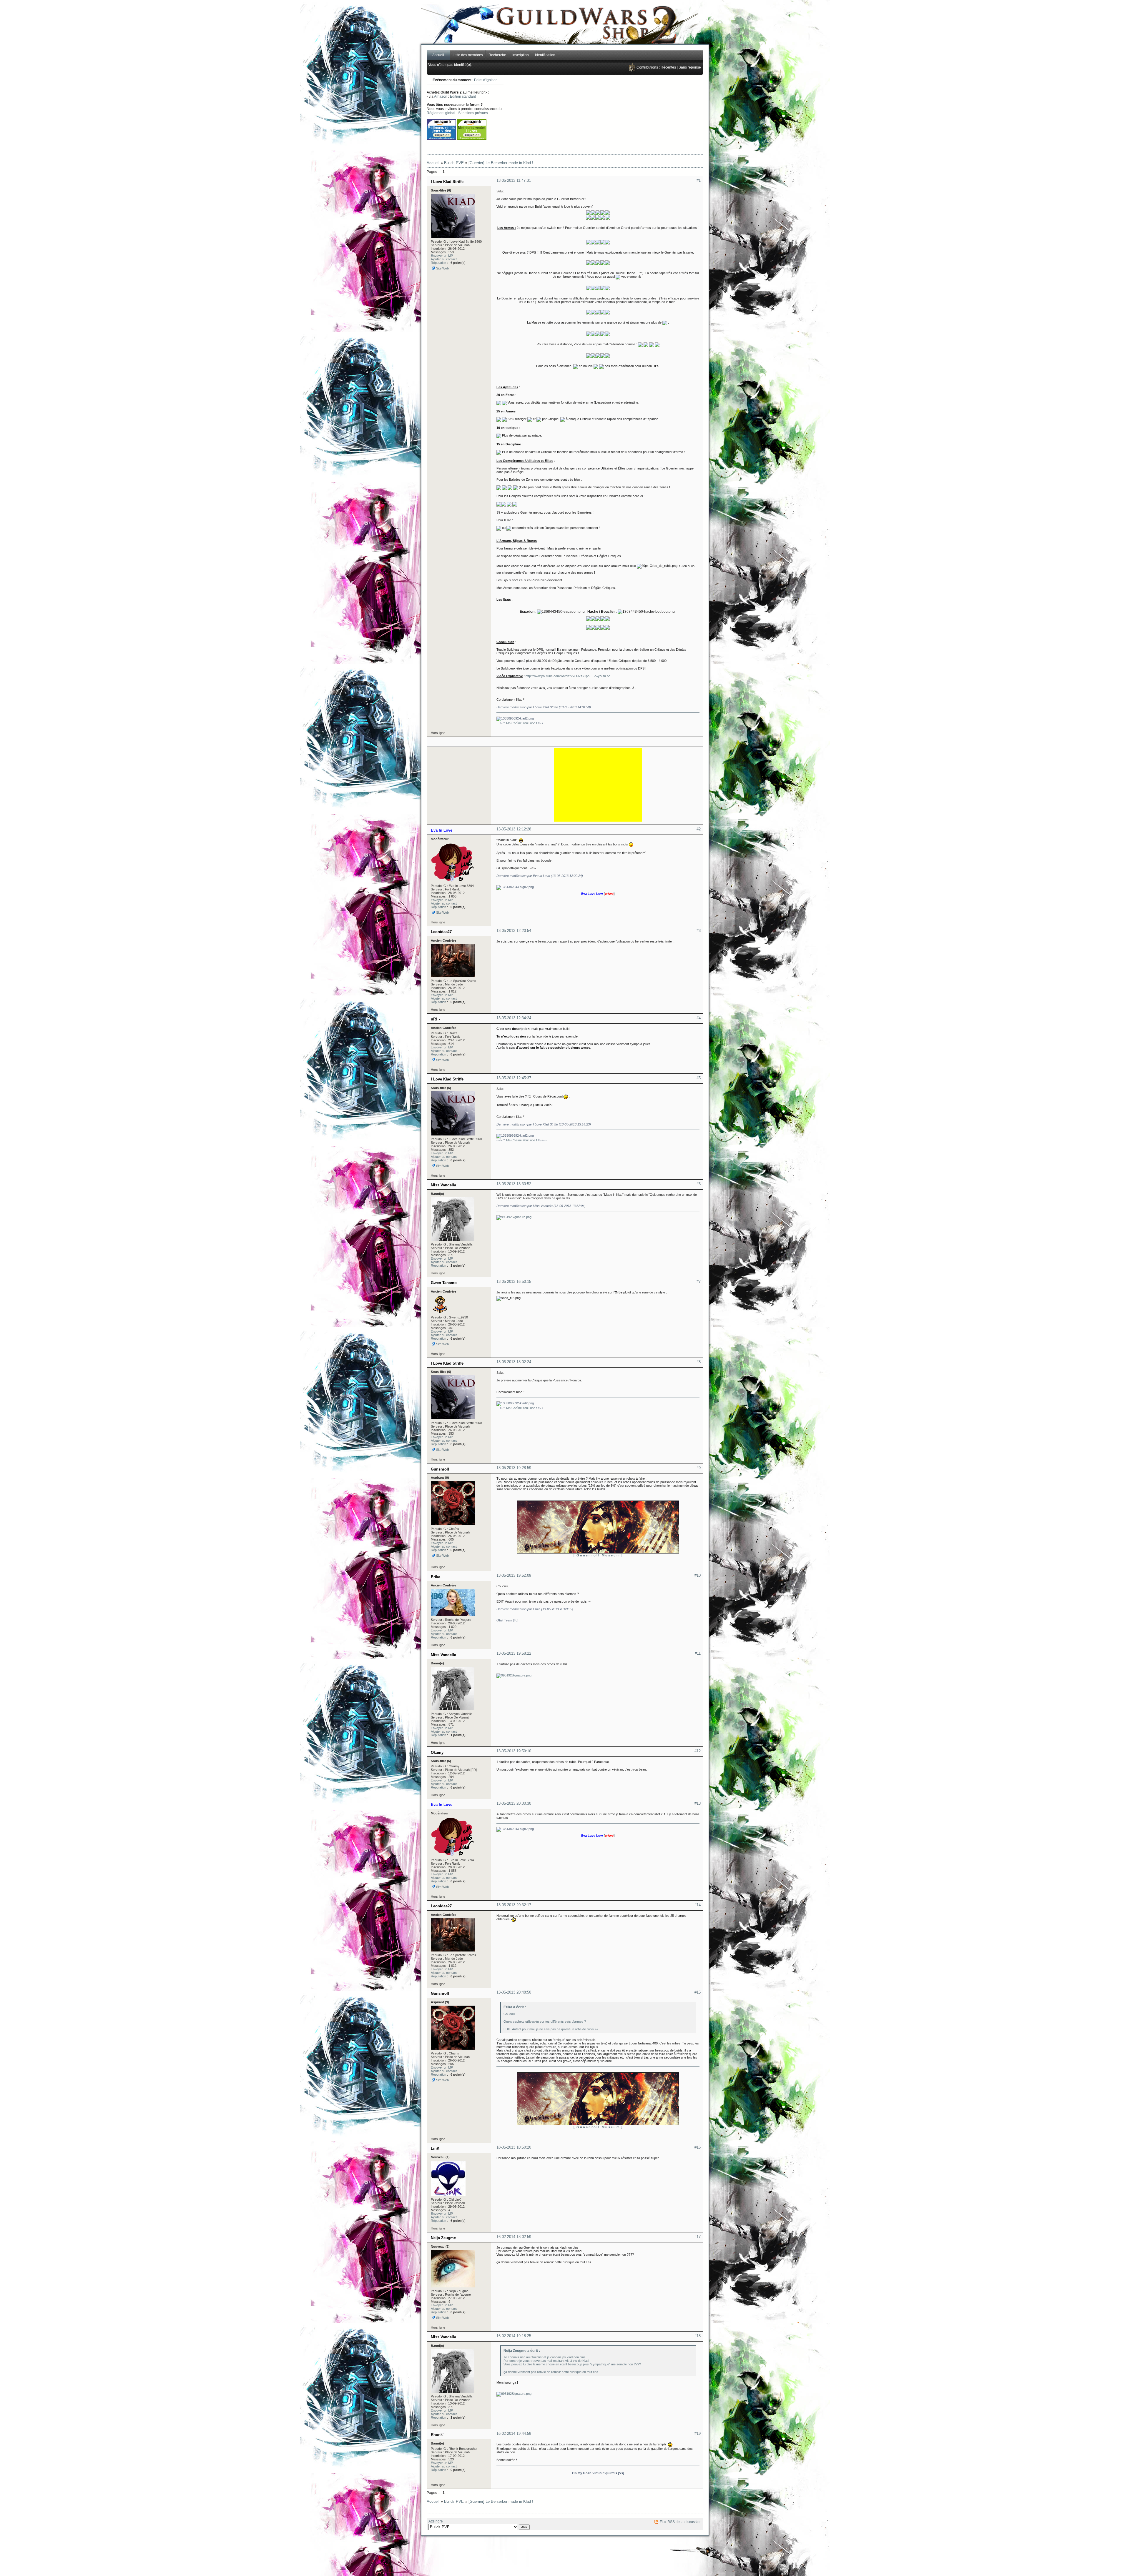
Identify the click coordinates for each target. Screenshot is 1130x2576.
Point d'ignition (486, 80)
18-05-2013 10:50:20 (514, 2147)
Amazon (441, 96)
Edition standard (463, 96)
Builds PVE (454, 163)
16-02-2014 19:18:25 (514, 2336)
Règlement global (441, 113)
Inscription (521, 55)
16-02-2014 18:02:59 (514, 2237)
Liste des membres (468, 55)
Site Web (442, 268)
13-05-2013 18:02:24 (514, 1362)
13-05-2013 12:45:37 (514, 1078)
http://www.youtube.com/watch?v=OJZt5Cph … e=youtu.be (568, 676)
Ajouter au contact (444, 259)
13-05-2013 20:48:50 (514, 1992)
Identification (545, 55)
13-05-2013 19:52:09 (514, 1575)
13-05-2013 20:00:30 (514, 1803)
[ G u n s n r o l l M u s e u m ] (598, 1555)
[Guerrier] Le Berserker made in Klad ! (501, 163)
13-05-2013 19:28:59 (514, 1468)
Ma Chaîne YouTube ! (522, 723)
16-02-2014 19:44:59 (514, 2433)
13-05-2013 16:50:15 (514, 1282)
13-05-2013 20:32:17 (514, 1905)
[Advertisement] (624, 115)
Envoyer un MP (442, 256)
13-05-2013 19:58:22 (514, 1653)
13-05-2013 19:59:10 (514, 1751)
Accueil (438, 55)
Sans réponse (690, 67)
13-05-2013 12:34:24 (514, 1018)
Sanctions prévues (473, 113)
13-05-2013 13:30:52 (514, 1184)
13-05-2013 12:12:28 (514, 829)
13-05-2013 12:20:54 (514, 931)
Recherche (497, 55)
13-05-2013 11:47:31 (514, 180)
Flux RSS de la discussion (681, 2522)
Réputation (438, 263)
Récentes (668, 67)
